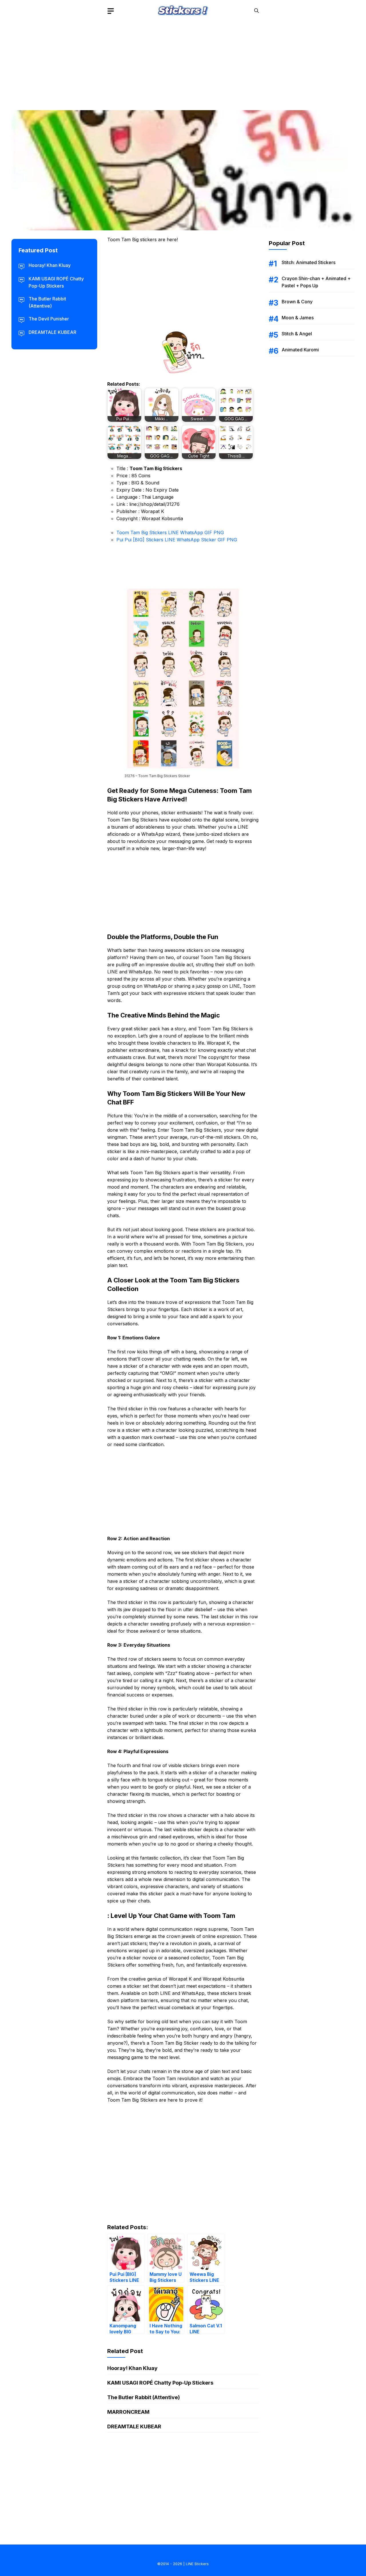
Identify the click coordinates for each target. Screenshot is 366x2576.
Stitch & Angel (297, 334)
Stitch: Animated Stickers (309, 262)
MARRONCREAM (128, 2412)
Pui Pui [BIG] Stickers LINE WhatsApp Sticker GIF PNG (177, 540)
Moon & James (298, 318)
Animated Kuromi (300, 350)
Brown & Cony (297, 302)
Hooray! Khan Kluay (132, 2368)
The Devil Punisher (49, 319)
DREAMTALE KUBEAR (134, 2426)
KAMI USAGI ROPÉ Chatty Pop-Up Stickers (160, 2383)
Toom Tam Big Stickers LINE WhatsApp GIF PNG (170, 532)
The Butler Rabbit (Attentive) (144, 2397)
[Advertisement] (183, 62)
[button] (256, 11)
